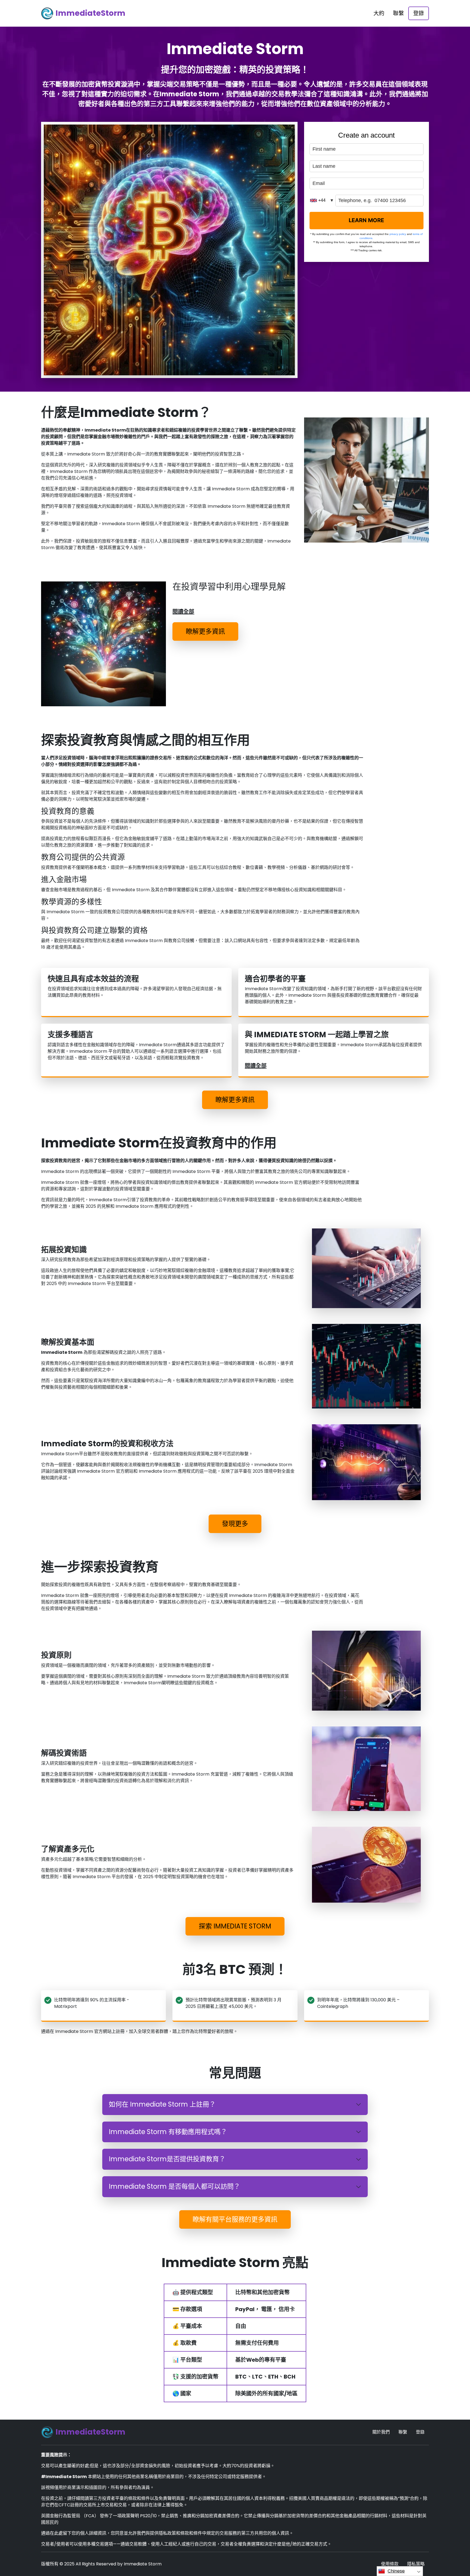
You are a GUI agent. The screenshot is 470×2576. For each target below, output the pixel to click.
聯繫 (398, 13)
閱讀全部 (183, 612)
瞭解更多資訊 (205, 631)
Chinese (396, 2571)
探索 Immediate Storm (235, 1926)
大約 (379, 13)
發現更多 (235, 1524)
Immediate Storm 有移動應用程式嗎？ (168, 2132)
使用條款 (390, 2564)
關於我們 (381, 2432)
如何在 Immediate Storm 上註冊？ (162, 2104)
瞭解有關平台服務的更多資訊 (235, 2219)
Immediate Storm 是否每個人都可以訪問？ (174, 2186)
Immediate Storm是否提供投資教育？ (167, 2159)
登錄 (419, 13)
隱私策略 (416, 2564)
